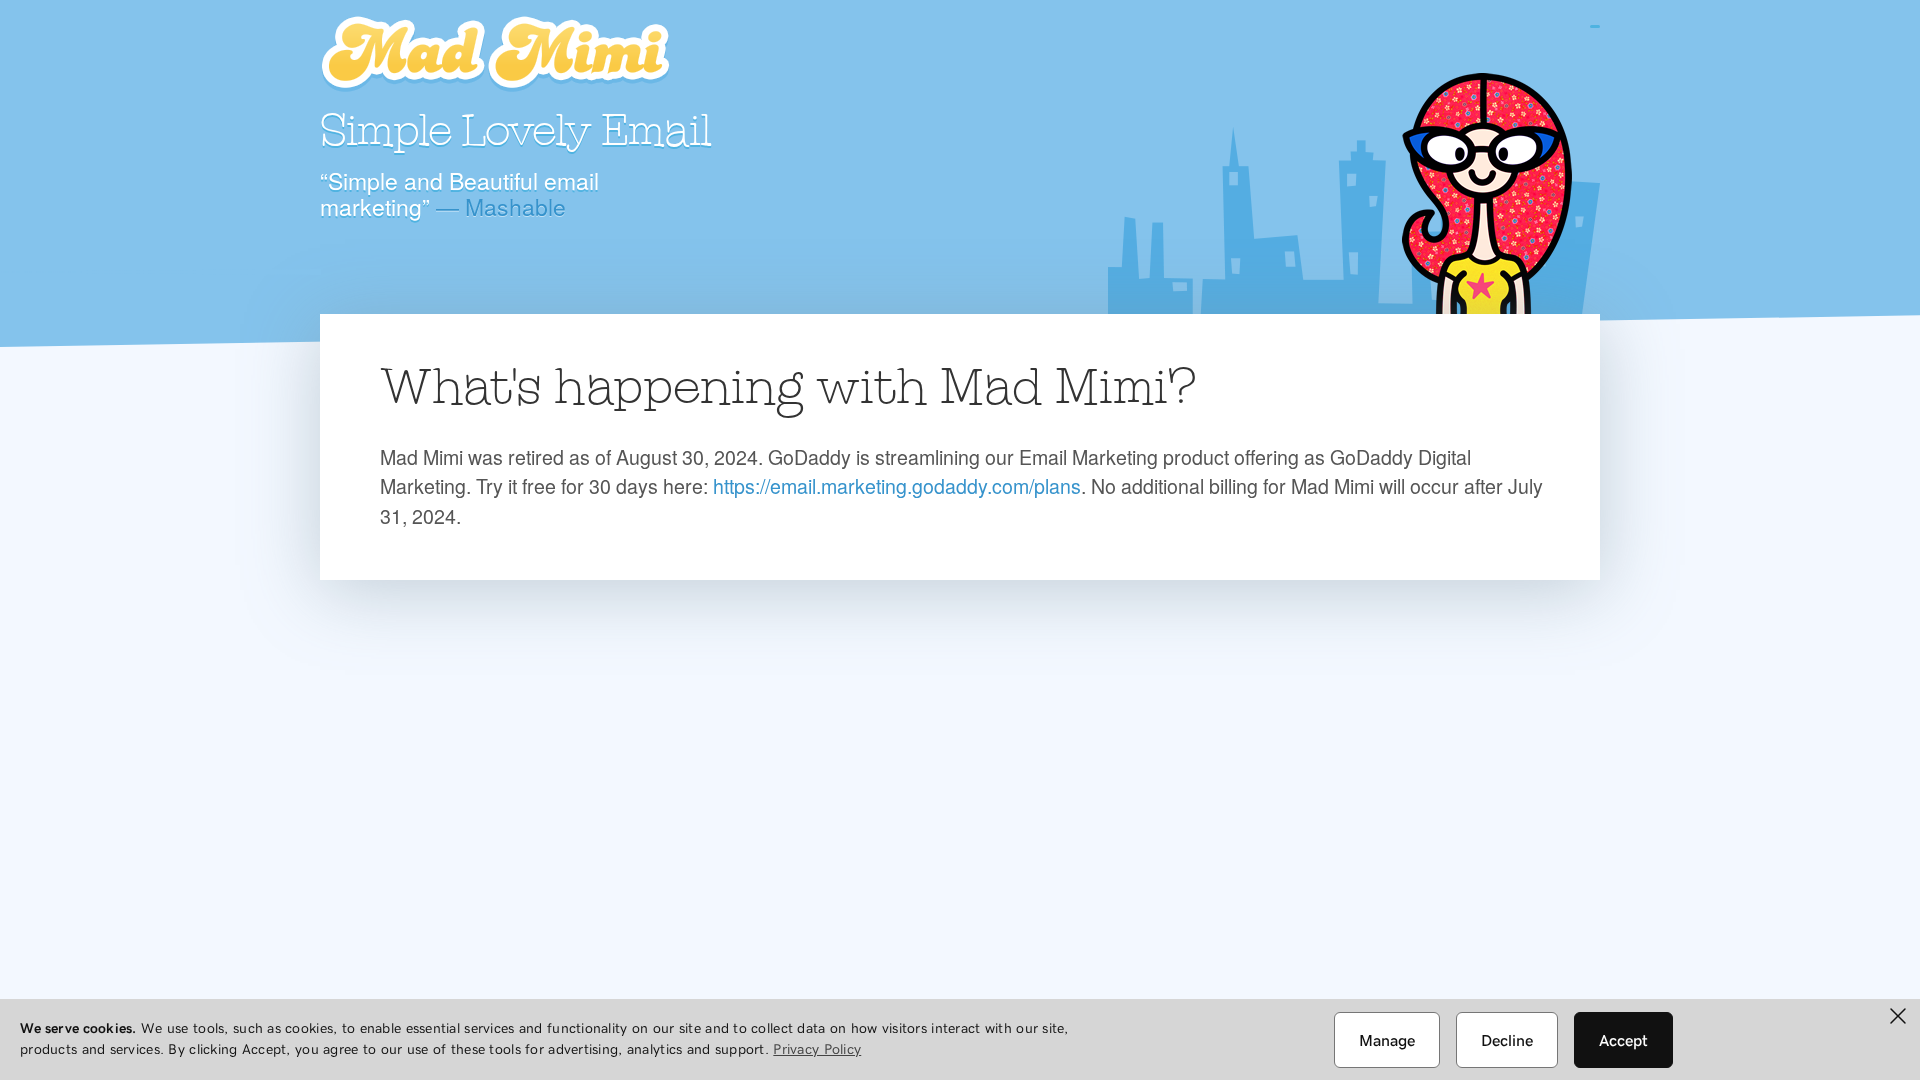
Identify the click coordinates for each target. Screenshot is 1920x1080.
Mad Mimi (495, 55)
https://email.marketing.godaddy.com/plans (897, 485)
